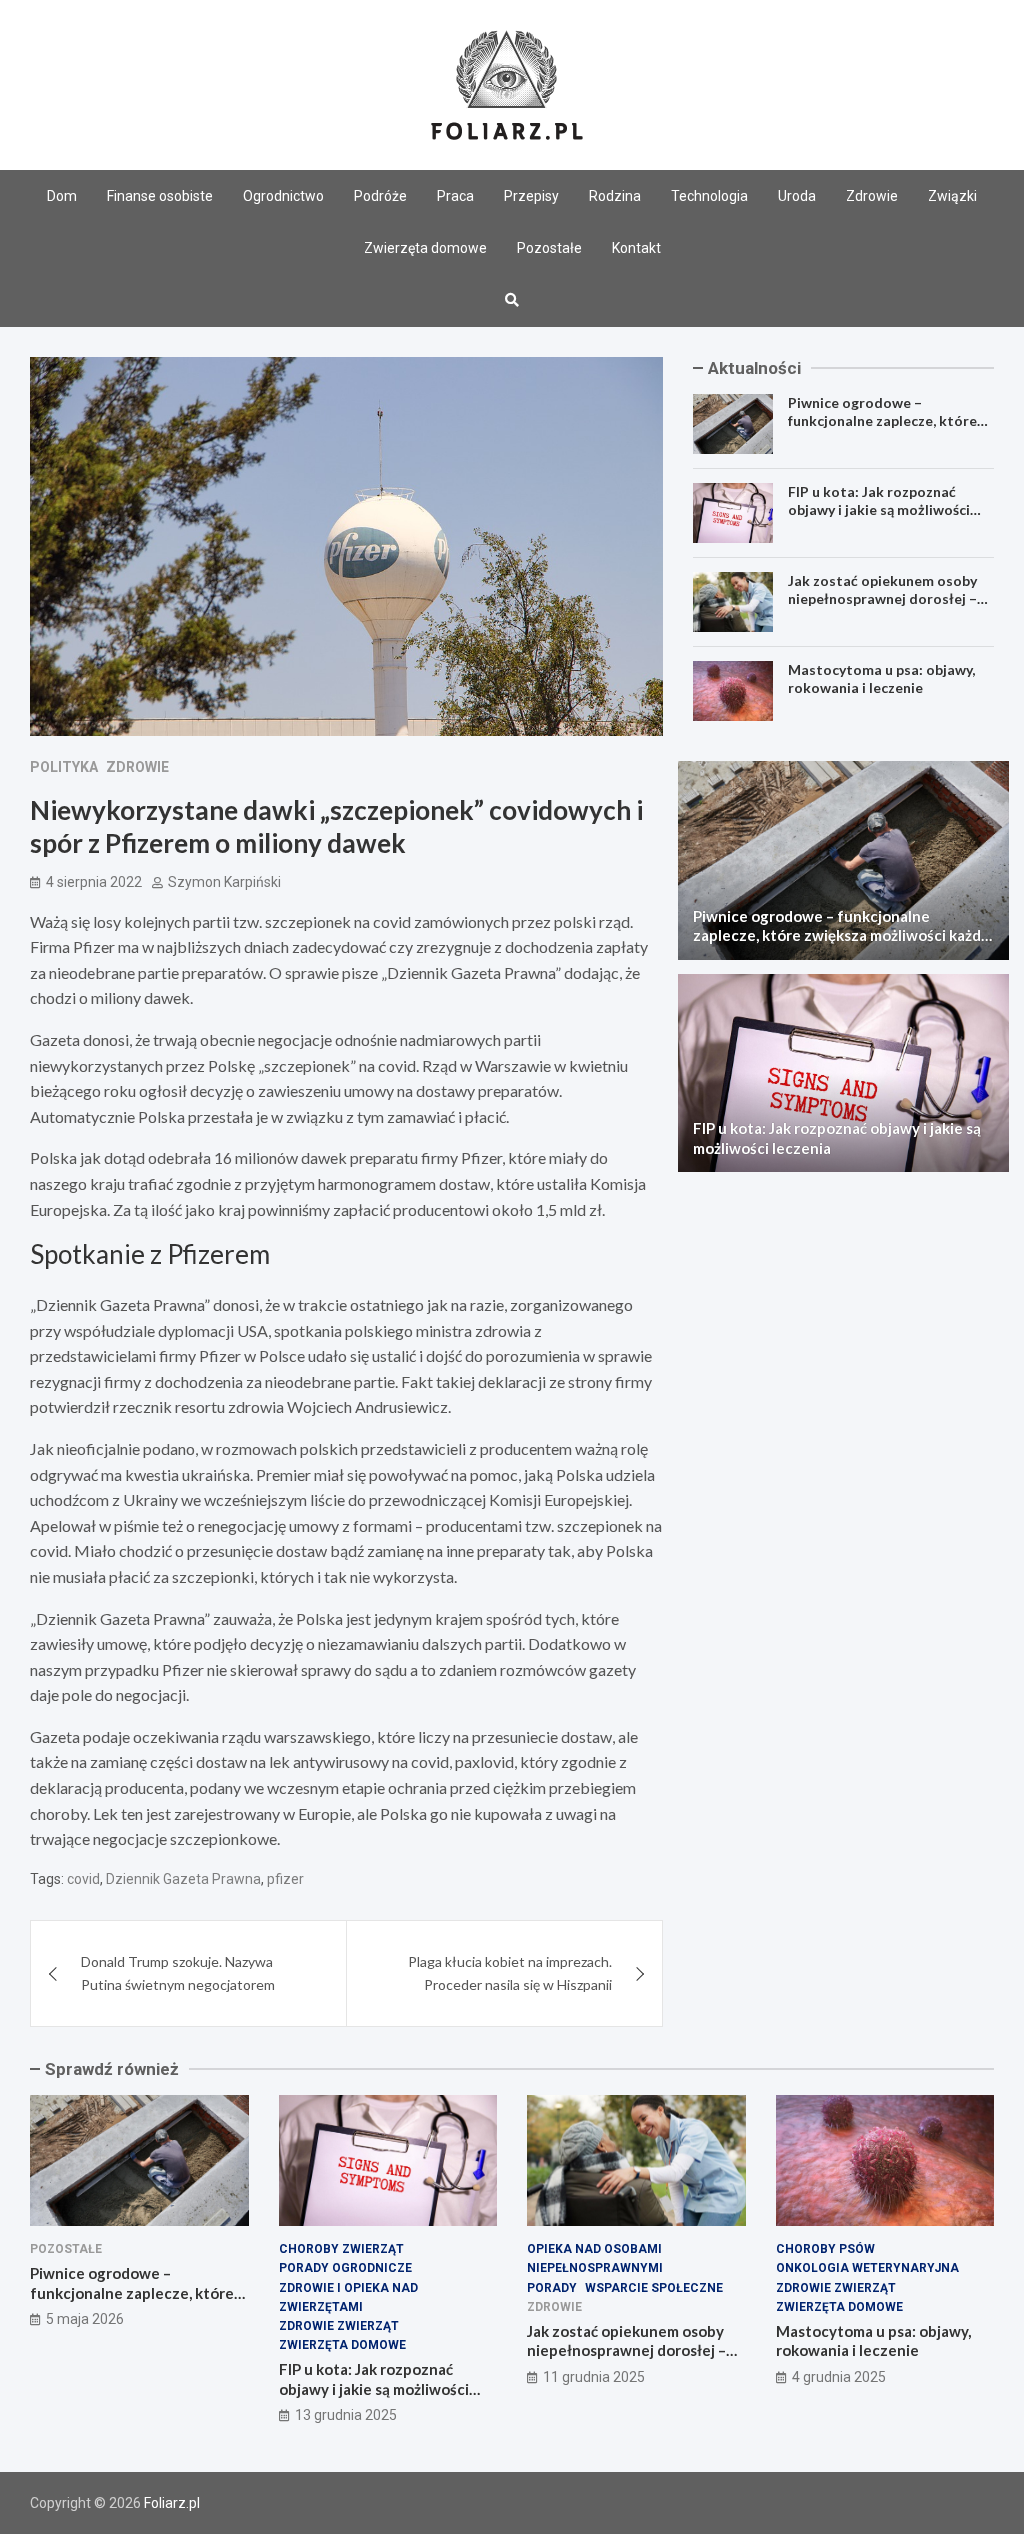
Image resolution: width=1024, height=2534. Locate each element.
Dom (62, 196)
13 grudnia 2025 (346, 2415)
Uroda (797, 196)
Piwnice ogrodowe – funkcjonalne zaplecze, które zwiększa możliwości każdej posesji (882, 430)
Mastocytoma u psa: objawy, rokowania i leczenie (881, 678)
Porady (552, 2288)
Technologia (709, 196)
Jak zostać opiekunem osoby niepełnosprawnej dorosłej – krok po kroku (882, 598)
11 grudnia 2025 (594, 2377)
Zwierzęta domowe (425, 248)
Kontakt (636, 248)
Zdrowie (872, 196)
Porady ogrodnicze (345, 2268)
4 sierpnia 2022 (94, 882)
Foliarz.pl (172, 2503)
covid (83, 1879)
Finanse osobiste (160, 196)
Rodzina (615, 196)
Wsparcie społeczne (654, 2288)
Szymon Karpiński (224, 882)
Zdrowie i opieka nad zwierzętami (348, 2297)
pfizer (285, 1879)
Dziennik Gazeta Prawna (183, 1879)
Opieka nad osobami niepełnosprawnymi (595, 2258)
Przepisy (531, 196)
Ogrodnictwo (283, 196)
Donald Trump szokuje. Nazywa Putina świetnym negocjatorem (178, 1972)
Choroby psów (825, 2249)
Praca (455, 196)
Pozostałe (549, 248)
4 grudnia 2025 (839, 2377)
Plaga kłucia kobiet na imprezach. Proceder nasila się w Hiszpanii (510, 1972)
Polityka (64, 767)
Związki (952, 196)
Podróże (380, 196)
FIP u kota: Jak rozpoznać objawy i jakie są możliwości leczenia (879, 509)
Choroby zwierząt (341, 2249)
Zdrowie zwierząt (339, 2326)
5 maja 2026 (85, 2319)
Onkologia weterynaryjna (867, 2268)
